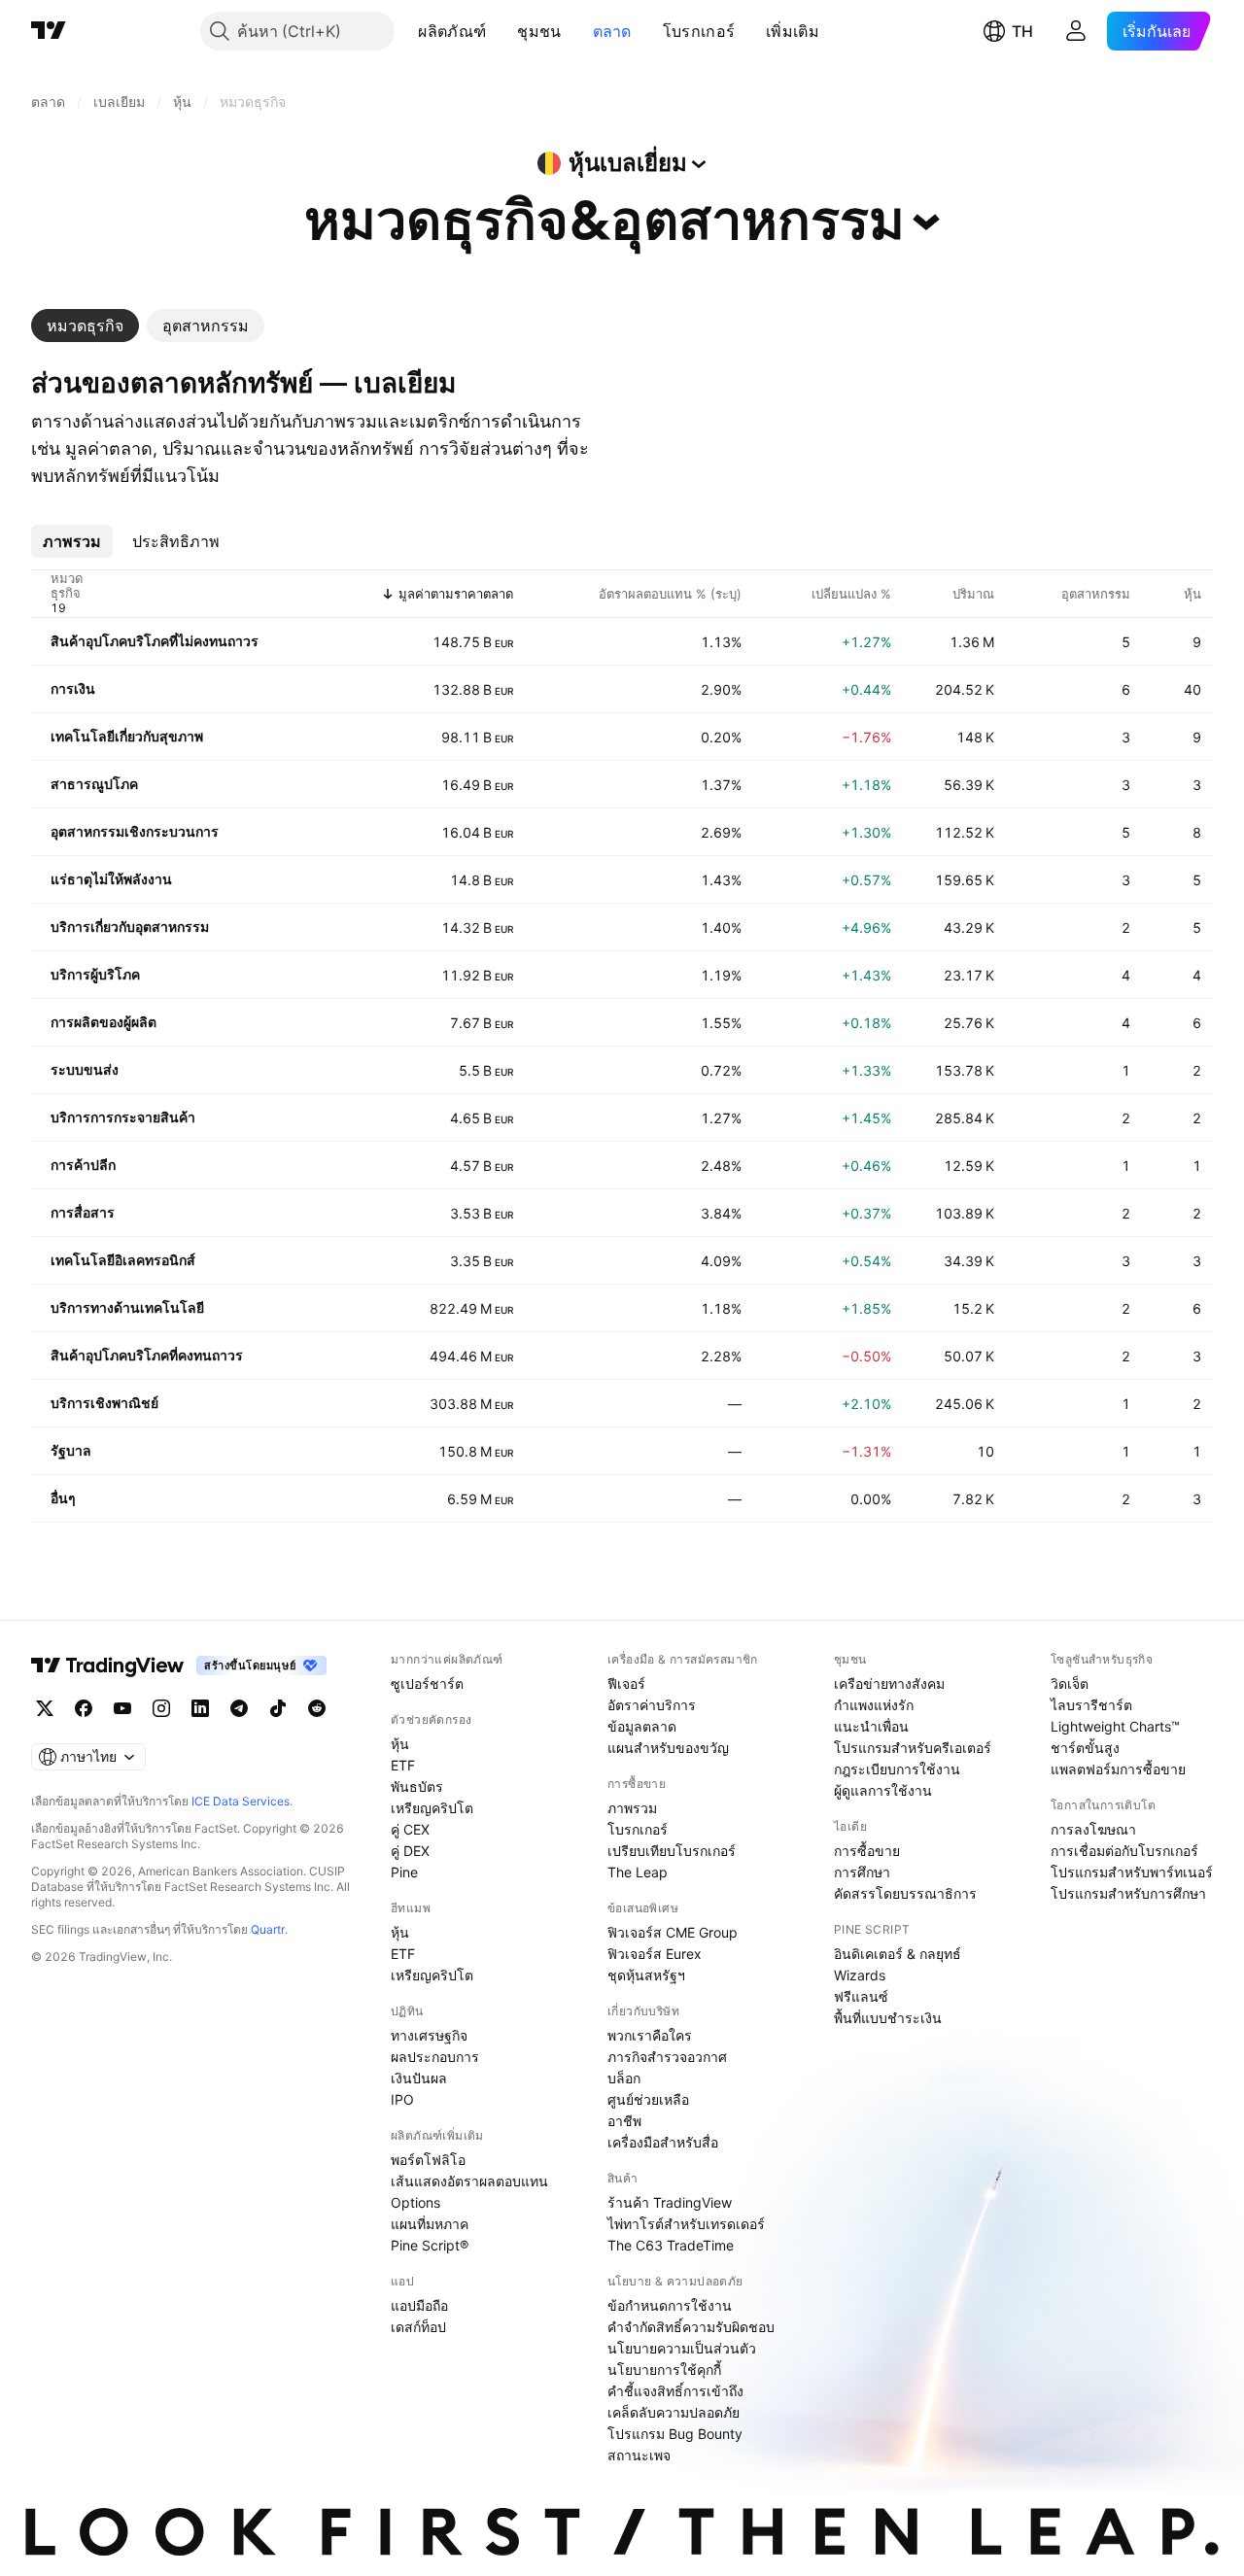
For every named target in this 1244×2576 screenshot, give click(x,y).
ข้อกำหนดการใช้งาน (670, 2305)
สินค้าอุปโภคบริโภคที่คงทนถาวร (147, 1355)
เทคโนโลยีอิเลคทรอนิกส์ (123, 1260)
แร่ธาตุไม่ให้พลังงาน (111, 879)
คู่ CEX (410, 1829)
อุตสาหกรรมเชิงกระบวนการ (135, 831)
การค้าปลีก (83, 1165)
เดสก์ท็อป (418, 2327)
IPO (402, 2099)
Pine (404, 1872)
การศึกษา (862, 1872)
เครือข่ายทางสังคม (889, 1683)
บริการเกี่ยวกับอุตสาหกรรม (130, 927)
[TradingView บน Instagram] (161, 1708)
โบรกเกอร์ (699, 31)
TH (1022, 31)
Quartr (268, 1929)
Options (415, 2202)
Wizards (860, 1975)
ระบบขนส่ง (85, 1069)
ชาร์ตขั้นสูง (1085, 1748)
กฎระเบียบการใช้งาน (897, 1769)
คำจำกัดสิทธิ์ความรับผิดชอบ (691, 2327)
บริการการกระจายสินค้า (123, 1117)
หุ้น (400, 1744)
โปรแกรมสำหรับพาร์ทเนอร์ (1132, 1872)
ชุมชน (539, 31)
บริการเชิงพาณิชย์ (104, 1403)
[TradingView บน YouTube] (122, 1708)
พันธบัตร (417, 1786)
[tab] (85, 326)
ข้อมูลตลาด (642, 1726)
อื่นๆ (63, 1498)
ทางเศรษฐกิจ (429, 2035)
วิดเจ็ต (1070, 1683)
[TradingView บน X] (45, 1708)
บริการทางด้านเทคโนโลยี (127, 1307)
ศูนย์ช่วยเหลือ (648, 2099)
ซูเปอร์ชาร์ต (427, 1683)
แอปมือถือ (419, 2305)
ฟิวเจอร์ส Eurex (655, 1954)
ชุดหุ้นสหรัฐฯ (646, 1975)
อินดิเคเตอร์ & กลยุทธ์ (898, 1954)
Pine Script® (430, 2245)
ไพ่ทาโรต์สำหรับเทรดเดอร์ (686, 2224)
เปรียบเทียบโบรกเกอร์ (672, 1851)
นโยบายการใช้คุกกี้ (664, 2370)
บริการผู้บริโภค (95, 974)
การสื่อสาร (83, 1212)
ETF (403, 1765)
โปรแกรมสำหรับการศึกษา (1128, 1893)
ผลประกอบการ (435, 2057)
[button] (501, 31)
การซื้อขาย (867, 1851)
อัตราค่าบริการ (652, 1705)
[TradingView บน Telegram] (239, 1708)
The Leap (638, 1872)
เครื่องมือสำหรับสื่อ (663, 2142)
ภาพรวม (632, 1808)
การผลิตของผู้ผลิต (104, 1022)
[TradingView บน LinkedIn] (200, 1708)
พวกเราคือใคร (650, 2035)
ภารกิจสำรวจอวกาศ (667, 2057)
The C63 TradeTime (671, 2245)
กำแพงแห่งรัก (874, 1705)
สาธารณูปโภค (94, 784)
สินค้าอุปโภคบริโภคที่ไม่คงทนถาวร (155, 641)
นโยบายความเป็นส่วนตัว (682, 2348)
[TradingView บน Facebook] (84, 1708)
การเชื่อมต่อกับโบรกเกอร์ (1124, 1851)
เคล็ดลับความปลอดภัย (674, 2412)
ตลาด (612, 31)
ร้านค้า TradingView (670, 2202)
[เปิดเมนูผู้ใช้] (1076, 31)
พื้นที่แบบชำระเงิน (888, 2018)
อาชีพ (624, 2121)
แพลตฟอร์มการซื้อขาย (1118, 1769)
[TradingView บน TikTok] (278, 1708)
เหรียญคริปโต (432, 1808)
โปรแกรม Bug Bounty (675, 2434)
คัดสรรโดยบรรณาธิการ (905, 1893)
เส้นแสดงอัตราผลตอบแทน (469, 2181)
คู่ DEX (410, 1851)
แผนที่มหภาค (430, 2224)
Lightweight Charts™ (1115, 1726)
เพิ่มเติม (793, 31)
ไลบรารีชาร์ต (1091, 1705)
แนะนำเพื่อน (871, 1726)
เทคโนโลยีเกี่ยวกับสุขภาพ (127, 736)
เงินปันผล (419, 2078)
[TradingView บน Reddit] (317, 1708)
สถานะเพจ (639, 2455)
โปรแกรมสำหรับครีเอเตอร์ (913, 1748)
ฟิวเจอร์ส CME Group (673, 1932)
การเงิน (73, 688)
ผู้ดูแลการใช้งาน (883, 1790)
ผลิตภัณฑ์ (452, 31)
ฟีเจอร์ (626, 1683)
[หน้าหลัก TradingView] (49, 31)
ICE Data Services (241, 1801)
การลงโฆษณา (1093, 1829)
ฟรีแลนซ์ (861, 1996)
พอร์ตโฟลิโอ (428, 2160)
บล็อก (624, 2078)
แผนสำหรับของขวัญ (668, 1748)
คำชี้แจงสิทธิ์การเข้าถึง (675, 2391)
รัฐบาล (71, 1450)
